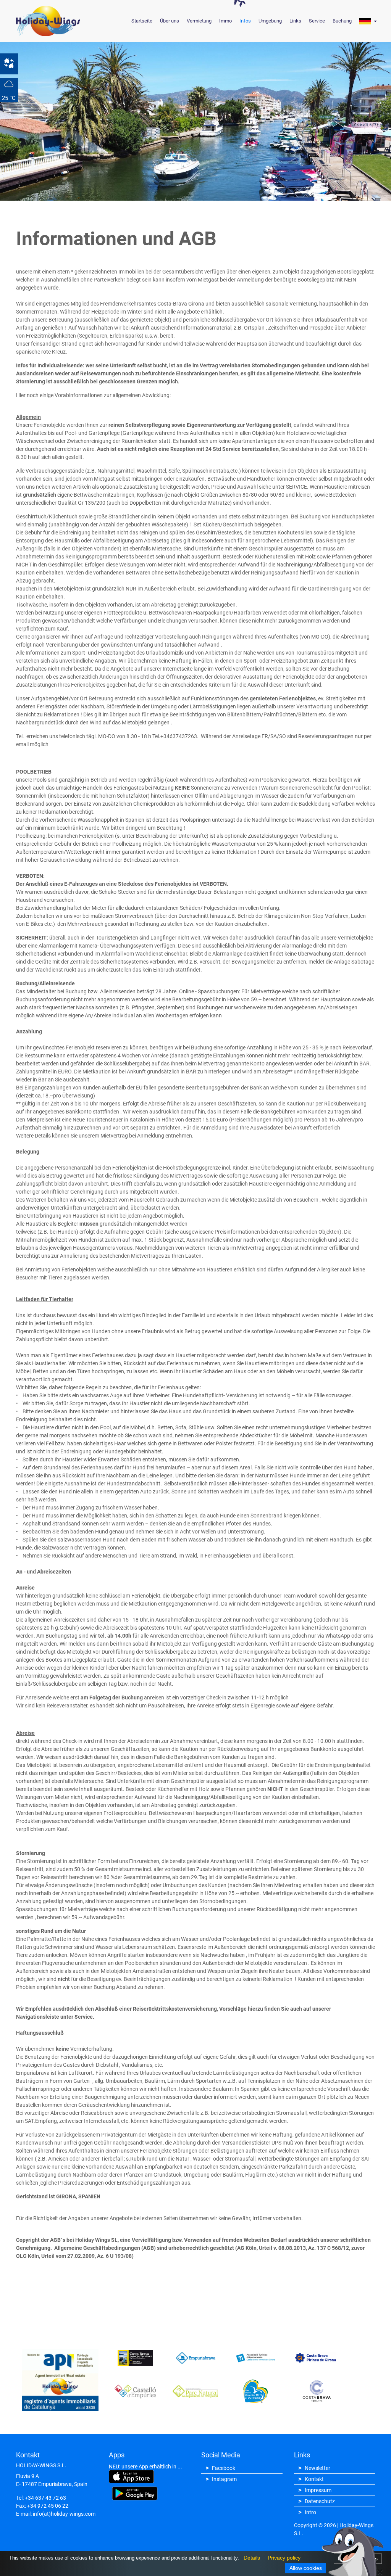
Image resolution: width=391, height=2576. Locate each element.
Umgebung (270, 21)
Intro (310, 2512)
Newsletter (317, 2468)
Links (295, 21)
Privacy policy (282, 2559)
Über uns (170, 21)
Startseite (142, 21)
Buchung (342, 21)
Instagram (224, 2479)
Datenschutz (320, 2501)
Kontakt (314, 2479)
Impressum (318, 2490)
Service (317, 21)
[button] (368, 21)
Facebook (224, 2468)
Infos (245, 21)
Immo (225, 21)
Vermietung (199, 21)
